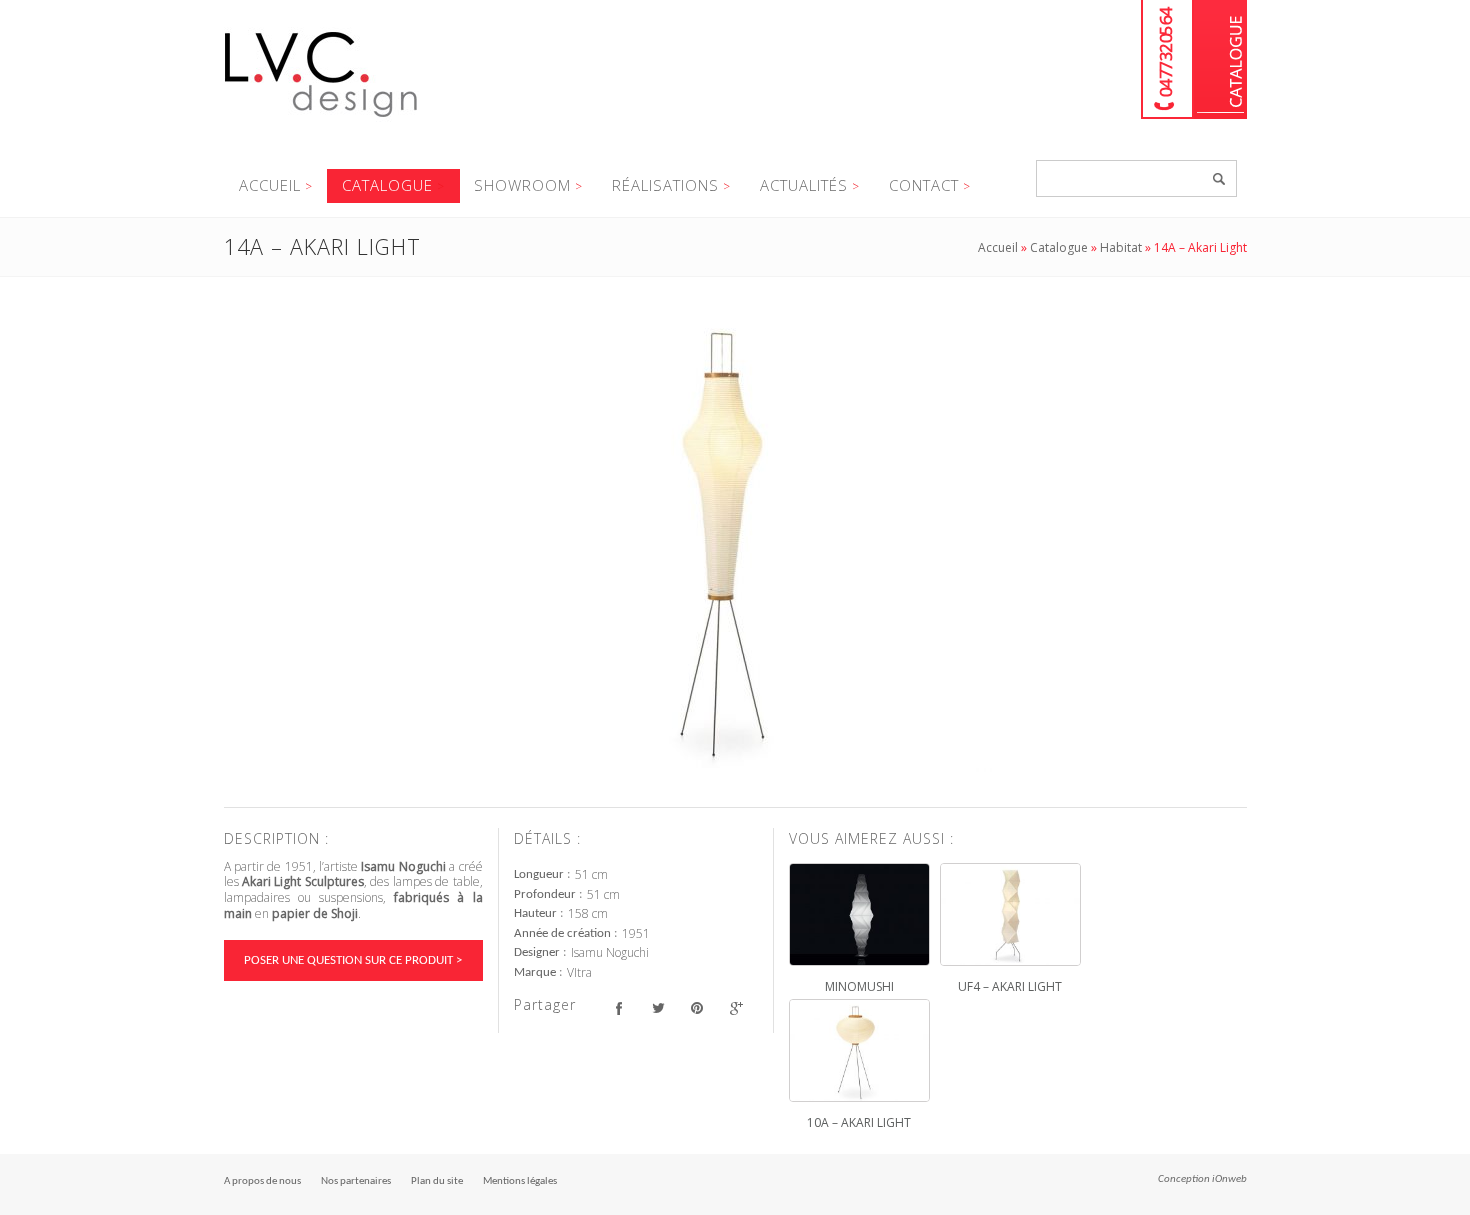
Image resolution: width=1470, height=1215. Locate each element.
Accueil (270, 185)
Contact (924, 185)
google (736, 1007)
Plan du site (437, 1181)
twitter (658, 1007)
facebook (619, 1007)
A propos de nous (262, 1181)
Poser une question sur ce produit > (353, 960)
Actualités (804, 185)
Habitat (1121, 247)
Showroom (522, 185)
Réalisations (665, 185)
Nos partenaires (356, 1181)
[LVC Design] (321, 119)
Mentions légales (520, 1181)
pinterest (697, 1007)
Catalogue (1220, 59)
